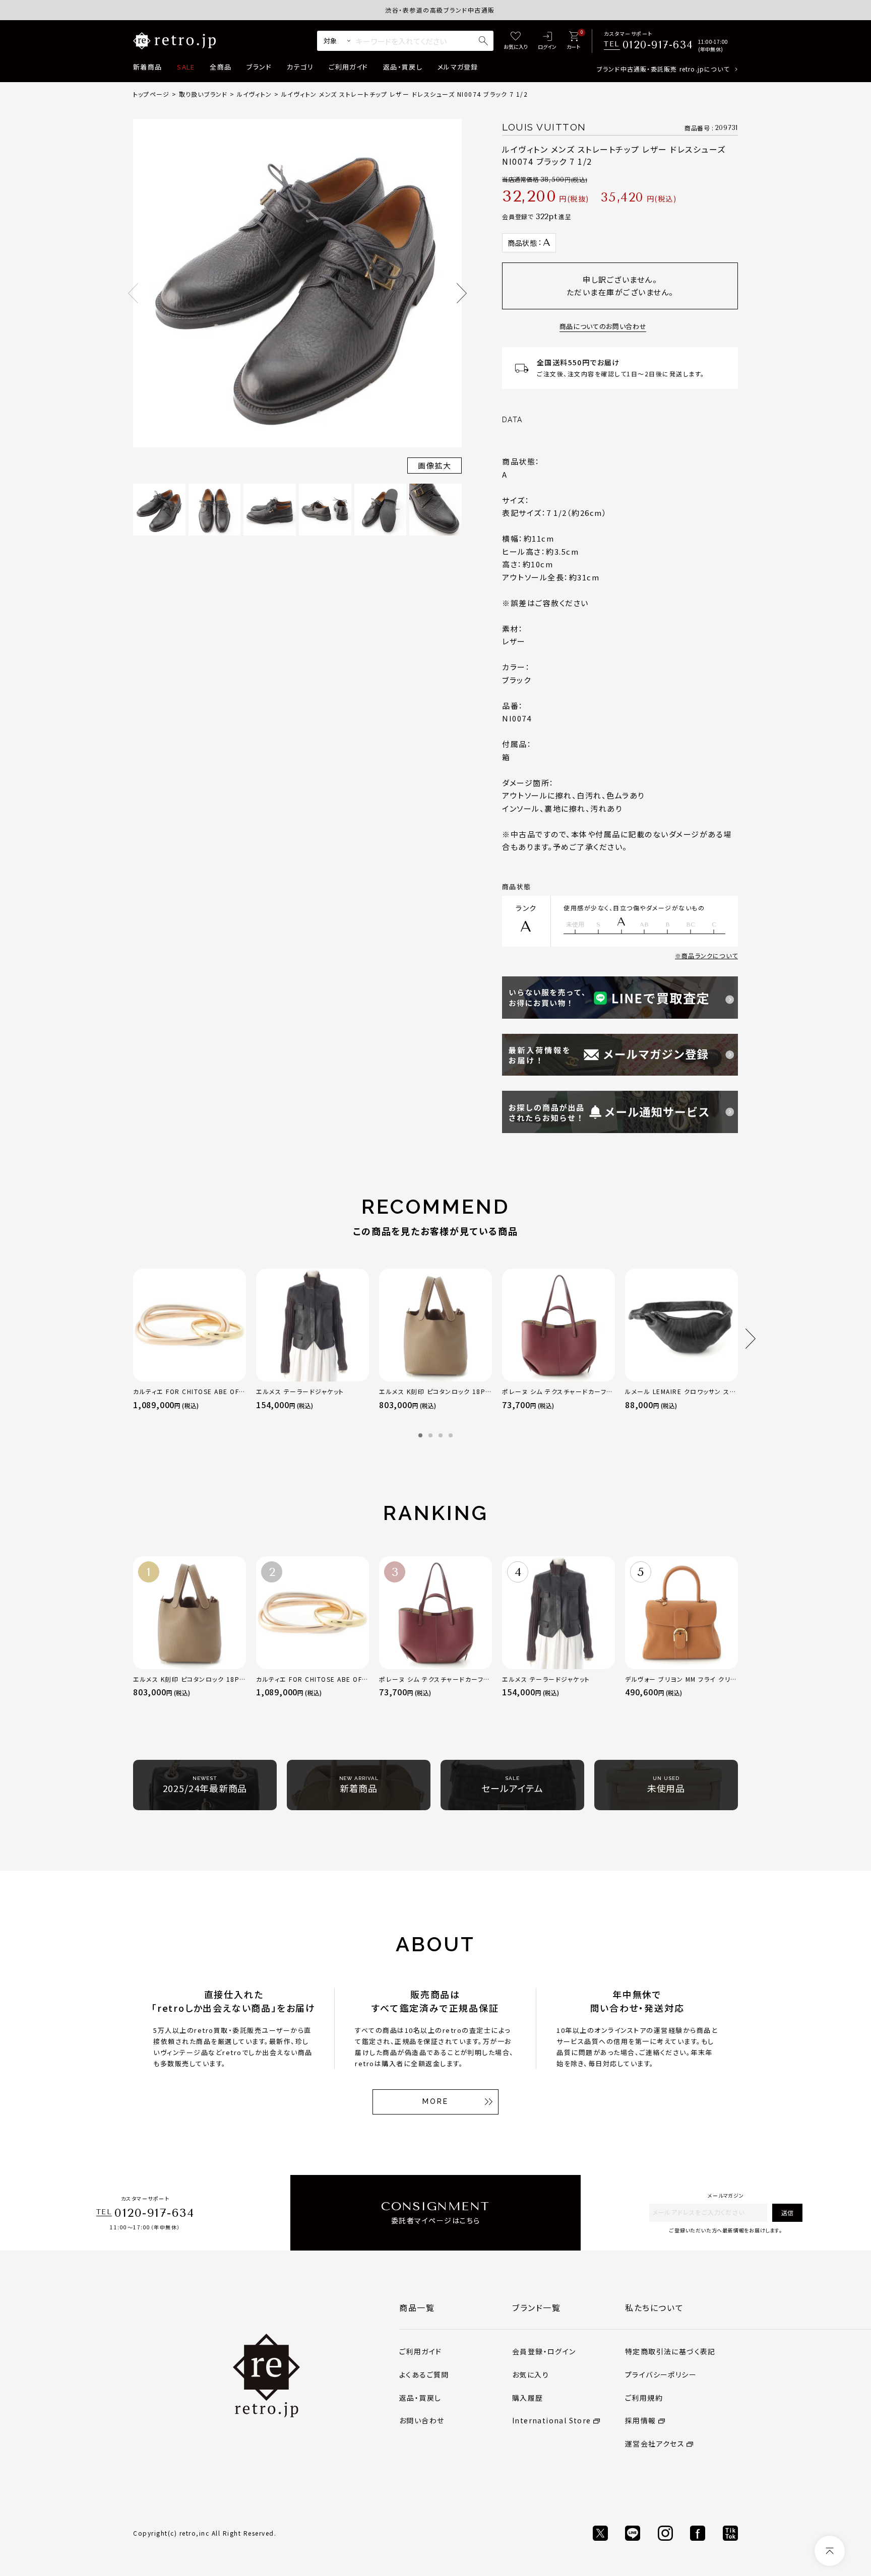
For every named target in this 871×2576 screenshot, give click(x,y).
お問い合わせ (422, 2420)
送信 (787, 2212)
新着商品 (147, 67)
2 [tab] (430, 1435)
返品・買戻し (403, 67)
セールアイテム (512, 1785)
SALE (186, 67)
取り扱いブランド (203, 94)
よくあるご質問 (424, 2374)
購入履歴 (528, 2398)
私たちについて (654, 2307)
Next (462, 293)
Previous (133, 293)
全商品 (221, 67)
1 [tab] (420, 1435)
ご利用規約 (644, 2398)
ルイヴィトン (254, 94)
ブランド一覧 (537, 2307)
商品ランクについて (710, 955)
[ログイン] (547, 41)
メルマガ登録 (458, 67)
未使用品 (666, 1785)
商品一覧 (417, 2307)
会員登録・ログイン (544, 2351)
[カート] (573, 41)
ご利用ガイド (348, 67)
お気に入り (531, 2374)
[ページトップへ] (830, 2551)
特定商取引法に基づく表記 (670, 2351)
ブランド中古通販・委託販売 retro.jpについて (663, 69)
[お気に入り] (516, 41)
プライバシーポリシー (661, 2374)
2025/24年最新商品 (205, 1785)
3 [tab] (441, 1435)
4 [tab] (451, 1435)
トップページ (151, 94)
